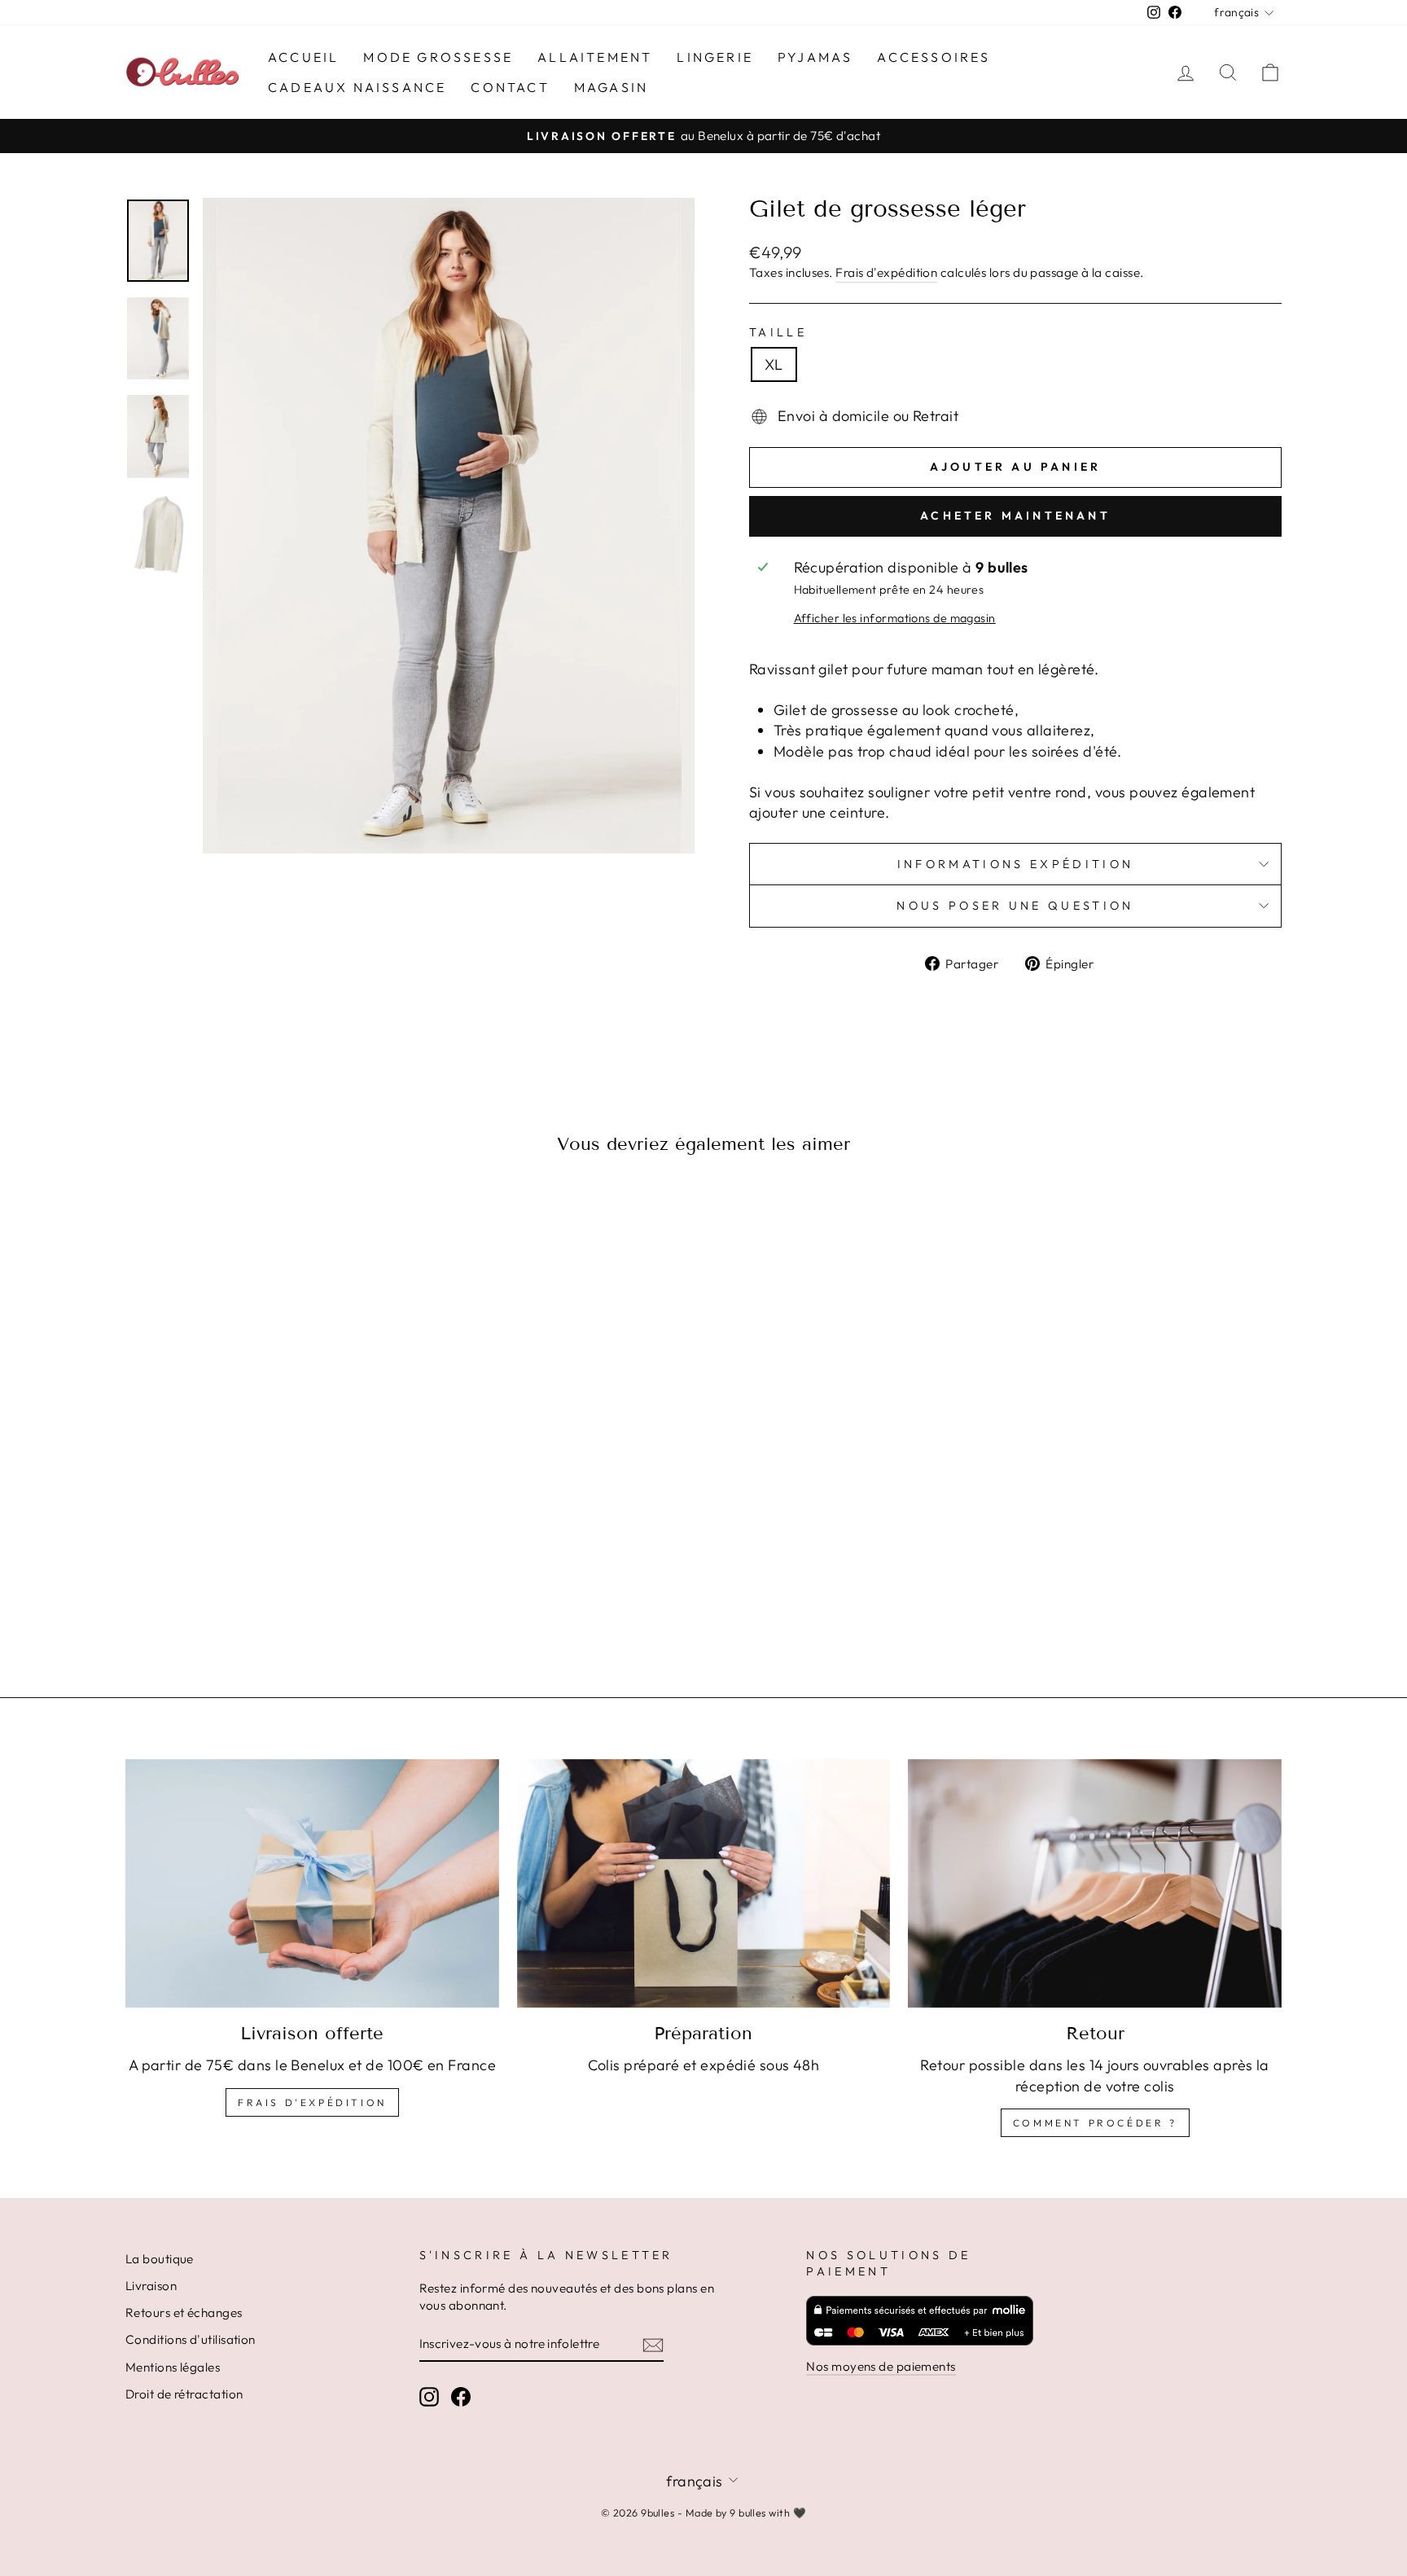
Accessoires (934, 57)
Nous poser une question (1015, 906)
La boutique (160, 2259)
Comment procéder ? (1095, 2123)
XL (774, 364)
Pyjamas (815, 57)
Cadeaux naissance (357, 87)
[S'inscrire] (653, 2344)
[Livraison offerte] (312, 1884)
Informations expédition (1015, 864)
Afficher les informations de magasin (895, 618)
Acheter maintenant (1015, 516)
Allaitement (595, 57)
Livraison (151, 2286)
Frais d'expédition (886, 272)
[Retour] (1095, 1884)
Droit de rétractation (184, 2394)
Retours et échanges (184, 2313)
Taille (778, 332)
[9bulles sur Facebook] (461, 2396)
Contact (510, 87)
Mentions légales (173, 2367)
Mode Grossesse (438, 57)
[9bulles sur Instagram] (429, 2396)
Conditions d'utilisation (191, 2339)
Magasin (611, 87)
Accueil (303, 57)
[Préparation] (704, 1884)
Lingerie (715, 57)
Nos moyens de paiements (881, 2366)
